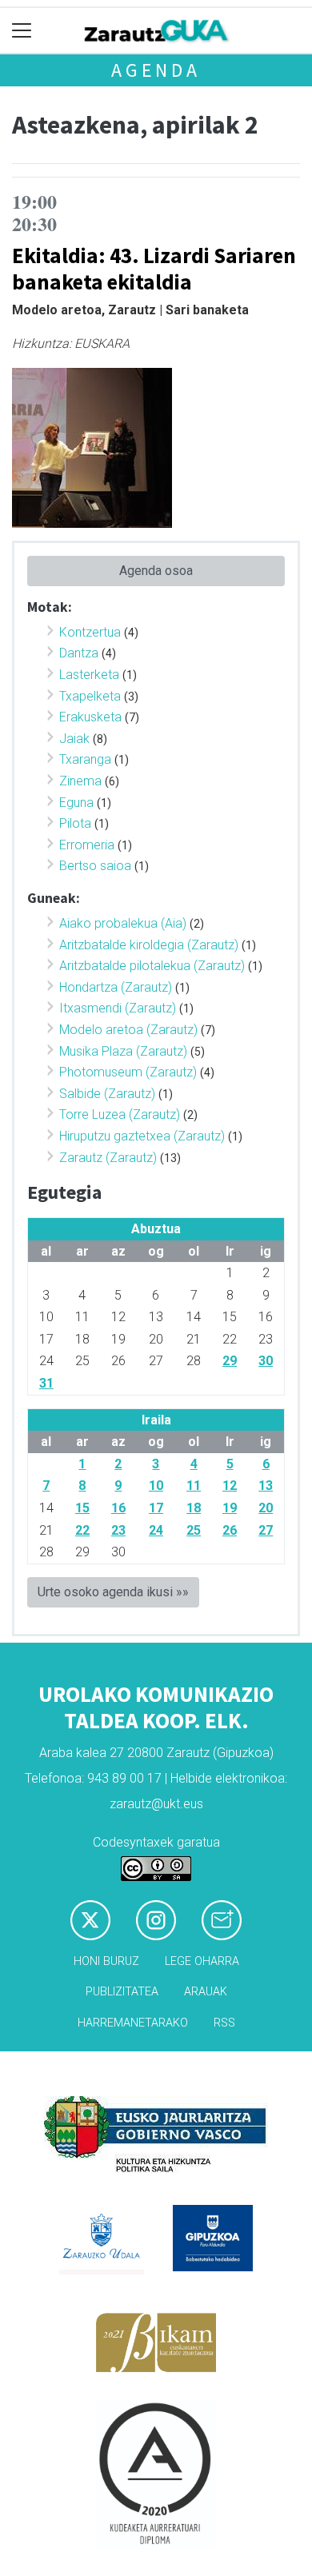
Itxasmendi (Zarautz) (118, 1008)
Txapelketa (90, 696)
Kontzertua (90, 632)
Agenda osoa (156, 571)
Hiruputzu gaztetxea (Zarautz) (142, 1136)
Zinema (80, 781)
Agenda (156, 70)
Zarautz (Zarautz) (108, 1158)
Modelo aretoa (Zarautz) (128, 1030)
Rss (224, 2023)
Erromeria (87, 845)
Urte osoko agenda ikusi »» (113, 1592)
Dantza (79, 653)
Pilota (75, 823)
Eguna (76, 803)
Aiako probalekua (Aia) (123, 923)
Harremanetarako (133, 2023)
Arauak (206, 1992)
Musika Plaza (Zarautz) (123, 1051)
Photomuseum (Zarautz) (128, 1072)
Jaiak (74, 739)
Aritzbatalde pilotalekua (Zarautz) (152, 966)
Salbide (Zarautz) (107, 1094)
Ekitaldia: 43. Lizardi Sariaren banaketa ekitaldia (154, 268)
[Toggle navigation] (22, 31)
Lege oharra (202, 1961)
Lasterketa (89, 675)
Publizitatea (122, 1992)
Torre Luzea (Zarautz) (120, 1114)
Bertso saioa (95, 866)
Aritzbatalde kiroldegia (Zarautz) (149, 945)
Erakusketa (90, 717)
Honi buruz (106, 1961)
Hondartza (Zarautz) (116, 987)
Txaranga (85, 759)
